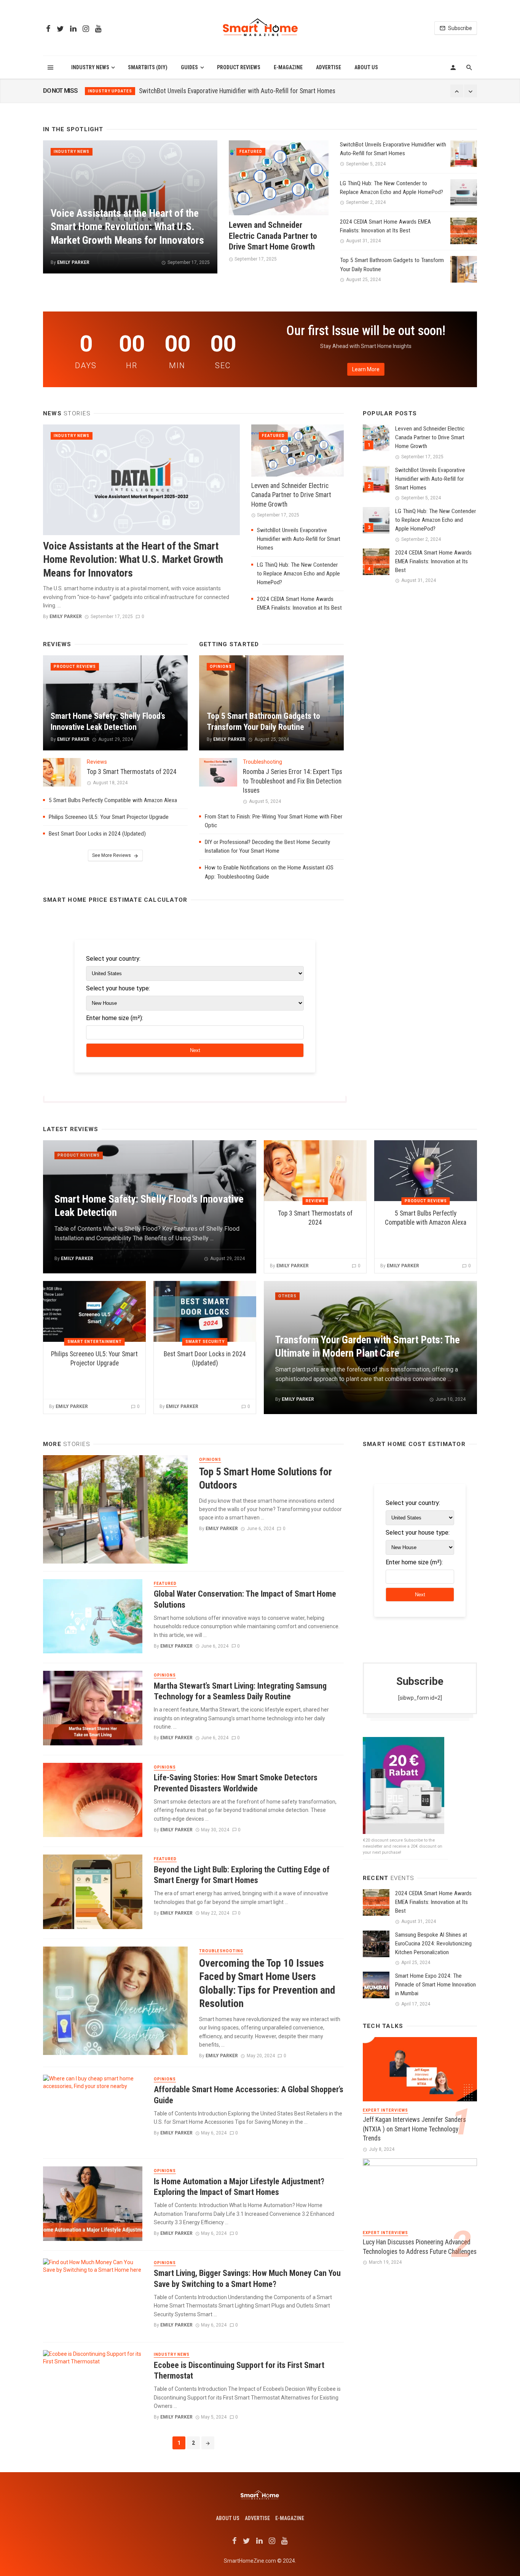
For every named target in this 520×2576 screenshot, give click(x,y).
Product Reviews (239, 67)
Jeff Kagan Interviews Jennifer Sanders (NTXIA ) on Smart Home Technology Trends (414, 2129)
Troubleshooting (262, 762)
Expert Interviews (385, 2110)
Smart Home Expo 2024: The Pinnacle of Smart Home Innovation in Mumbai (435, 1985)
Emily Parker (73, 262)
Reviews (97, 762)
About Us (366, 67)
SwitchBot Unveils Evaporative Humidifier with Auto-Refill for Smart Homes (393, 149)
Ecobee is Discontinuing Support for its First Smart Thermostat (239, 2370)
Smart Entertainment (95, 1342)
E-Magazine (288, 67)
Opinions (221, 667)
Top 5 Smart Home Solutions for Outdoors (266, 1479)
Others (287, 1296)
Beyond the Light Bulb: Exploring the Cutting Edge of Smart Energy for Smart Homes (242, 1875)
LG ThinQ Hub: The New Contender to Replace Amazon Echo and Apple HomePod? (245, 91)
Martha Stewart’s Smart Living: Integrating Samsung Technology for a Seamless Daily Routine (240, 1691)
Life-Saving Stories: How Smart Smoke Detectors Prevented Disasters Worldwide (236, 1783)
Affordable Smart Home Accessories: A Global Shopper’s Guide (249, 2095)
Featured (251, 152)
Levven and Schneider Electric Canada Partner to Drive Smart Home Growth (273, 236)
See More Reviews (112, 855)
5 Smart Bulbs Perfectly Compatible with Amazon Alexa (113, 800)
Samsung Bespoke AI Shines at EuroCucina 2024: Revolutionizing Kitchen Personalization (433, 1944)
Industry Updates (110, 91)
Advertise (329, 67)
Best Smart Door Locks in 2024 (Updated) (97, 834)
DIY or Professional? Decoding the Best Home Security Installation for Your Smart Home (267, 846)
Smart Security (205, 1342)
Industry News (90, 67)
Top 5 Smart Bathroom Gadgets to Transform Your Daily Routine (392, 265)
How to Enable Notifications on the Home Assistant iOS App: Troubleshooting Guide (269, 872)
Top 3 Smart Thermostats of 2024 (132, 772)
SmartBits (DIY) (148, 67)
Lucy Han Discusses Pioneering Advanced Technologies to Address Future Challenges (420, 2247)
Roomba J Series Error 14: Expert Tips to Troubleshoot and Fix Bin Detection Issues (293, 781)
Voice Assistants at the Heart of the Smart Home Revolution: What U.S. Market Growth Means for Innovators (127, 227)
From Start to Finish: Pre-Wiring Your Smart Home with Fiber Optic (274, 821)
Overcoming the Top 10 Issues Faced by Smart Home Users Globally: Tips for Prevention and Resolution (267, 1984)
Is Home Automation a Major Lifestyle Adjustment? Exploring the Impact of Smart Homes (239, 2187)
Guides (189, 67)
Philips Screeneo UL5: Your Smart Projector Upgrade (109, 817)
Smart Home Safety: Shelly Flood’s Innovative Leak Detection (108, 721)
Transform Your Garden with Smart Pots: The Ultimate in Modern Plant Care (368, 1347)
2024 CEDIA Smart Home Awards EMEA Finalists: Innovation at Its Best (385, 226)
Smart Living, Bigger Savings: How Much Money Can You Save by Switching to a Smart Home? (247, 2278)
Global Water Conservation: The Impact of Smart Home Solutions (245, 1599)
